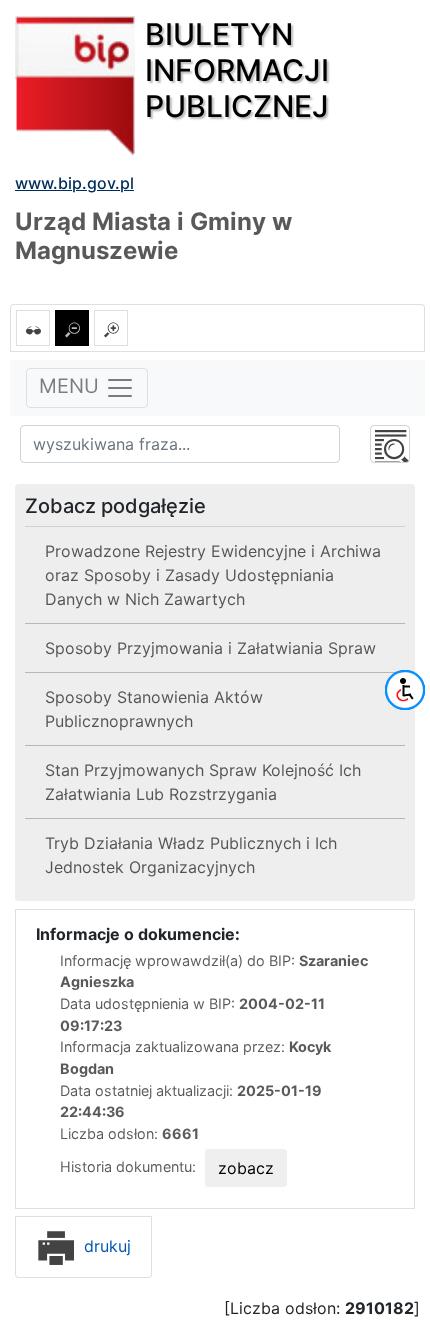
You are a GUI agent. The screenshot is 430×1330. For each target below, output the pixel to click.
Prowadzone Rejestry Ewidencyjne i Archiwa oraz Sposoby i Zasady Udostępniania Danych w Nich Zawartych (213, 575)
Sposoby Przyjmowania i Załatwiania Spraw (210, 648)
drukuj (105, 1246)
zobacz (246, 1168)
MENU (72, 386)
